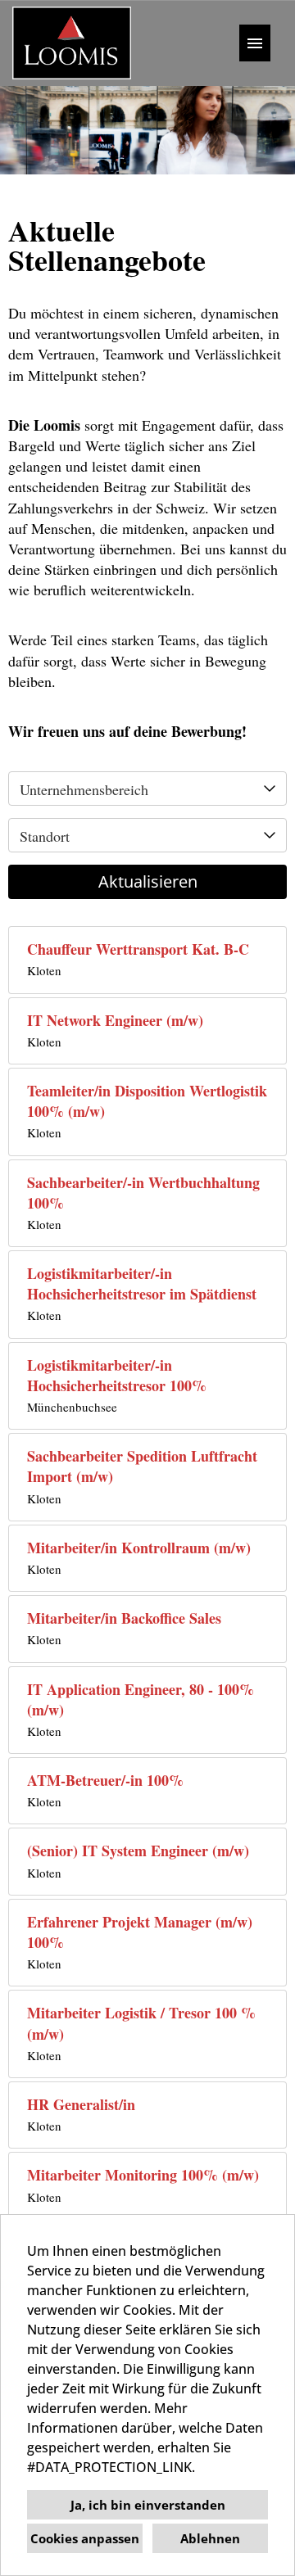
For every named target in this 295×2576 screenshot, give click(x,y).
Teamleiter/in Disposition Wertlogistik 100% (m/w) (147, 1101)
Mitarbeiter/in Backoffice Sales (124, 1618)
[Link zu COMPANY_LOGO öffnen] (72, 43)
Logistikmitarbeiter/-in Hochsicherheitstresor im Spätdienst (142, 1284)
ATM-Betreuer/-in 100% (105, 1781)
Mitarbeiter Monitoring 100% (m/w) (143, 2175)
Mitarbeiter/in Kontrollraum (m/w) (139, 1548)
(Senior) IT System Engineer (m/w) (138, 1851)
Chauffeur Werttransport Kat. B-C (138, 949)
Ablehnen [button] (210, 2538)
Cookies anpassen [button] (85, 2538)
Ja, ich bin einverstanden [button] (148, 2505)
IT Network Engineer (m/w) (115, 1021)
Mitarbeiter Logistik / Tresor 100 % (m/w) (141, 2023)
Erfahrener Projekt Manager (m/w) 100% (140, 1932)
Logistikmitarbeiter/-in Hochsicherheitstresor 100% (117, 1376)
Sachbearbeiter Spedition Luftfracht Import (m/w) (142, 1467)
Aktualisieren (148, 881)
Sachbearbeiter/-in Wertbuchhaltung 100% (143, 1193)
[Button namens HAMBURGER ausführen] (255, 43)
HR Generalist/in (81, 2105)
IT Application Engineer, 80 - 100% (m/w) (141, 1700)
